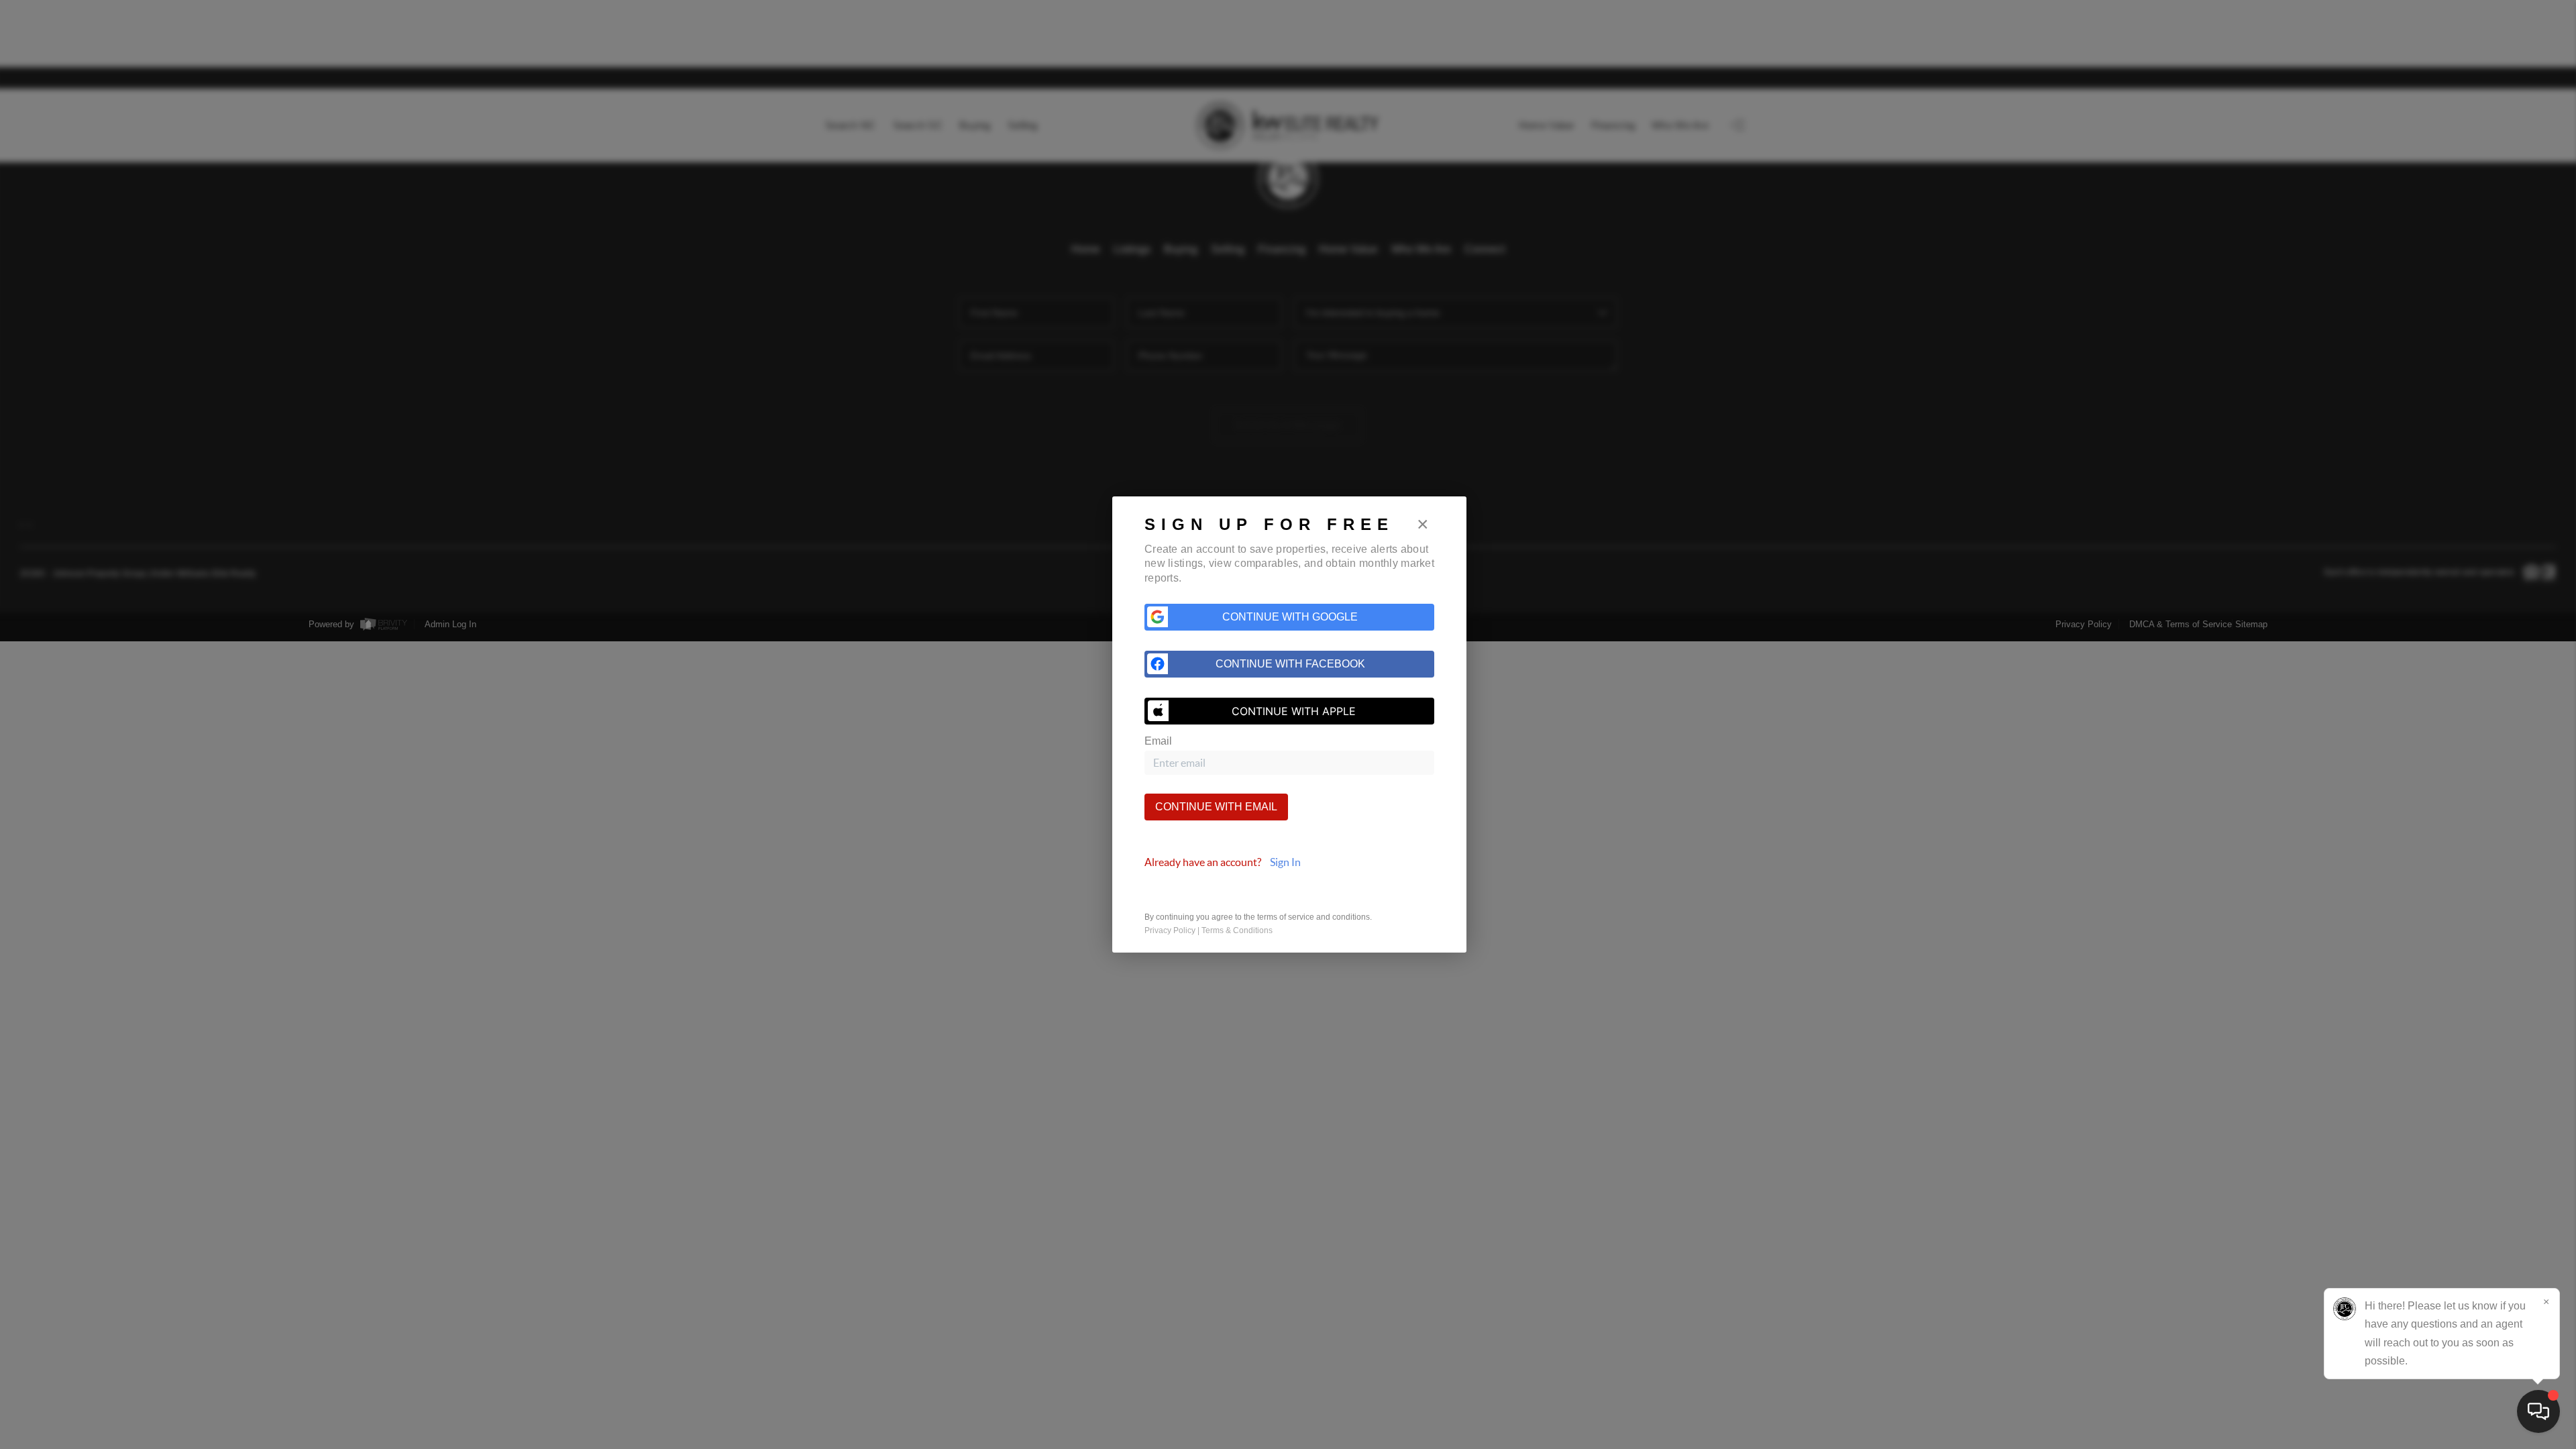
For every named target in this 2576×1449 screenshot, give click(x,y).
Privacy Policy (1170, 930)
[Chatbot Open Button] (2538, 1411)
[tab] (1289, 862)
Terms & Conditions (1237, 930)
